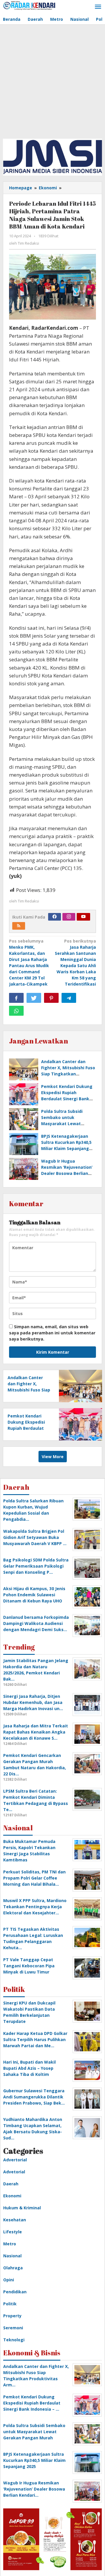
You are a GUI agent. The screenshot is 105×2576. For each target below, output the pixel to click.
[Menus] (98, 7)
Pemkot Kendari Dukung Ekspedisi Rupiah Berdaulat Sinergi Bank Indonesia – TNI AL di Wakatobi (67, 1099)
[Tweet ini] (34, 998)
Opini (9, 2280)
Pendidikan (15, 2292)
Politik (10, 2304)
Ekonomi (12, 2196)
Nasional (12, 2256)
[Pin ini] (51, 998)
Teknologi (14, 2340)
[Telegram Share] (69, 998)
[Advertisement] (52, 80)
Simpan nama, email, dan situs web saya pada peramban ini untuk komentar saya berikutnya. (52, 1333)
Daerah (11, 2184)
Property (12, 2316)
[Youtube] (83, 917)
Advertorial (15, 2160)
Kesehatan (15, 2220)
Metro (10, 2244)
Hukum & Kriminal (22, 2208)
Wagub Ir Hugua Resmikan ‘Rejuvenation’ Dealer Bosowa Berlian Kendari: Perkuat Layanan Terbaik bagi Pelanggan (68, 1173)
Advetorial (14, 2172)
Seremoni (13, 2328)
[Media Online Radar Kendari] (29, 5)
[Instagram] (69, 917)
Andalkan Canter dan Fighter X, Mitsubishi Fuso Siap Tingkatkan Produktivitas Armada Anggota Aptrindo (68, 1074)
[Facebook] (55, 917)
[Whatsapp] (16, 1011)
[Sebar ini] (16, 998)
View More (53, 1457)
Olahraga (13, 2268)
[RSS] (19, 926)
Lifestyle (13, 2232)
